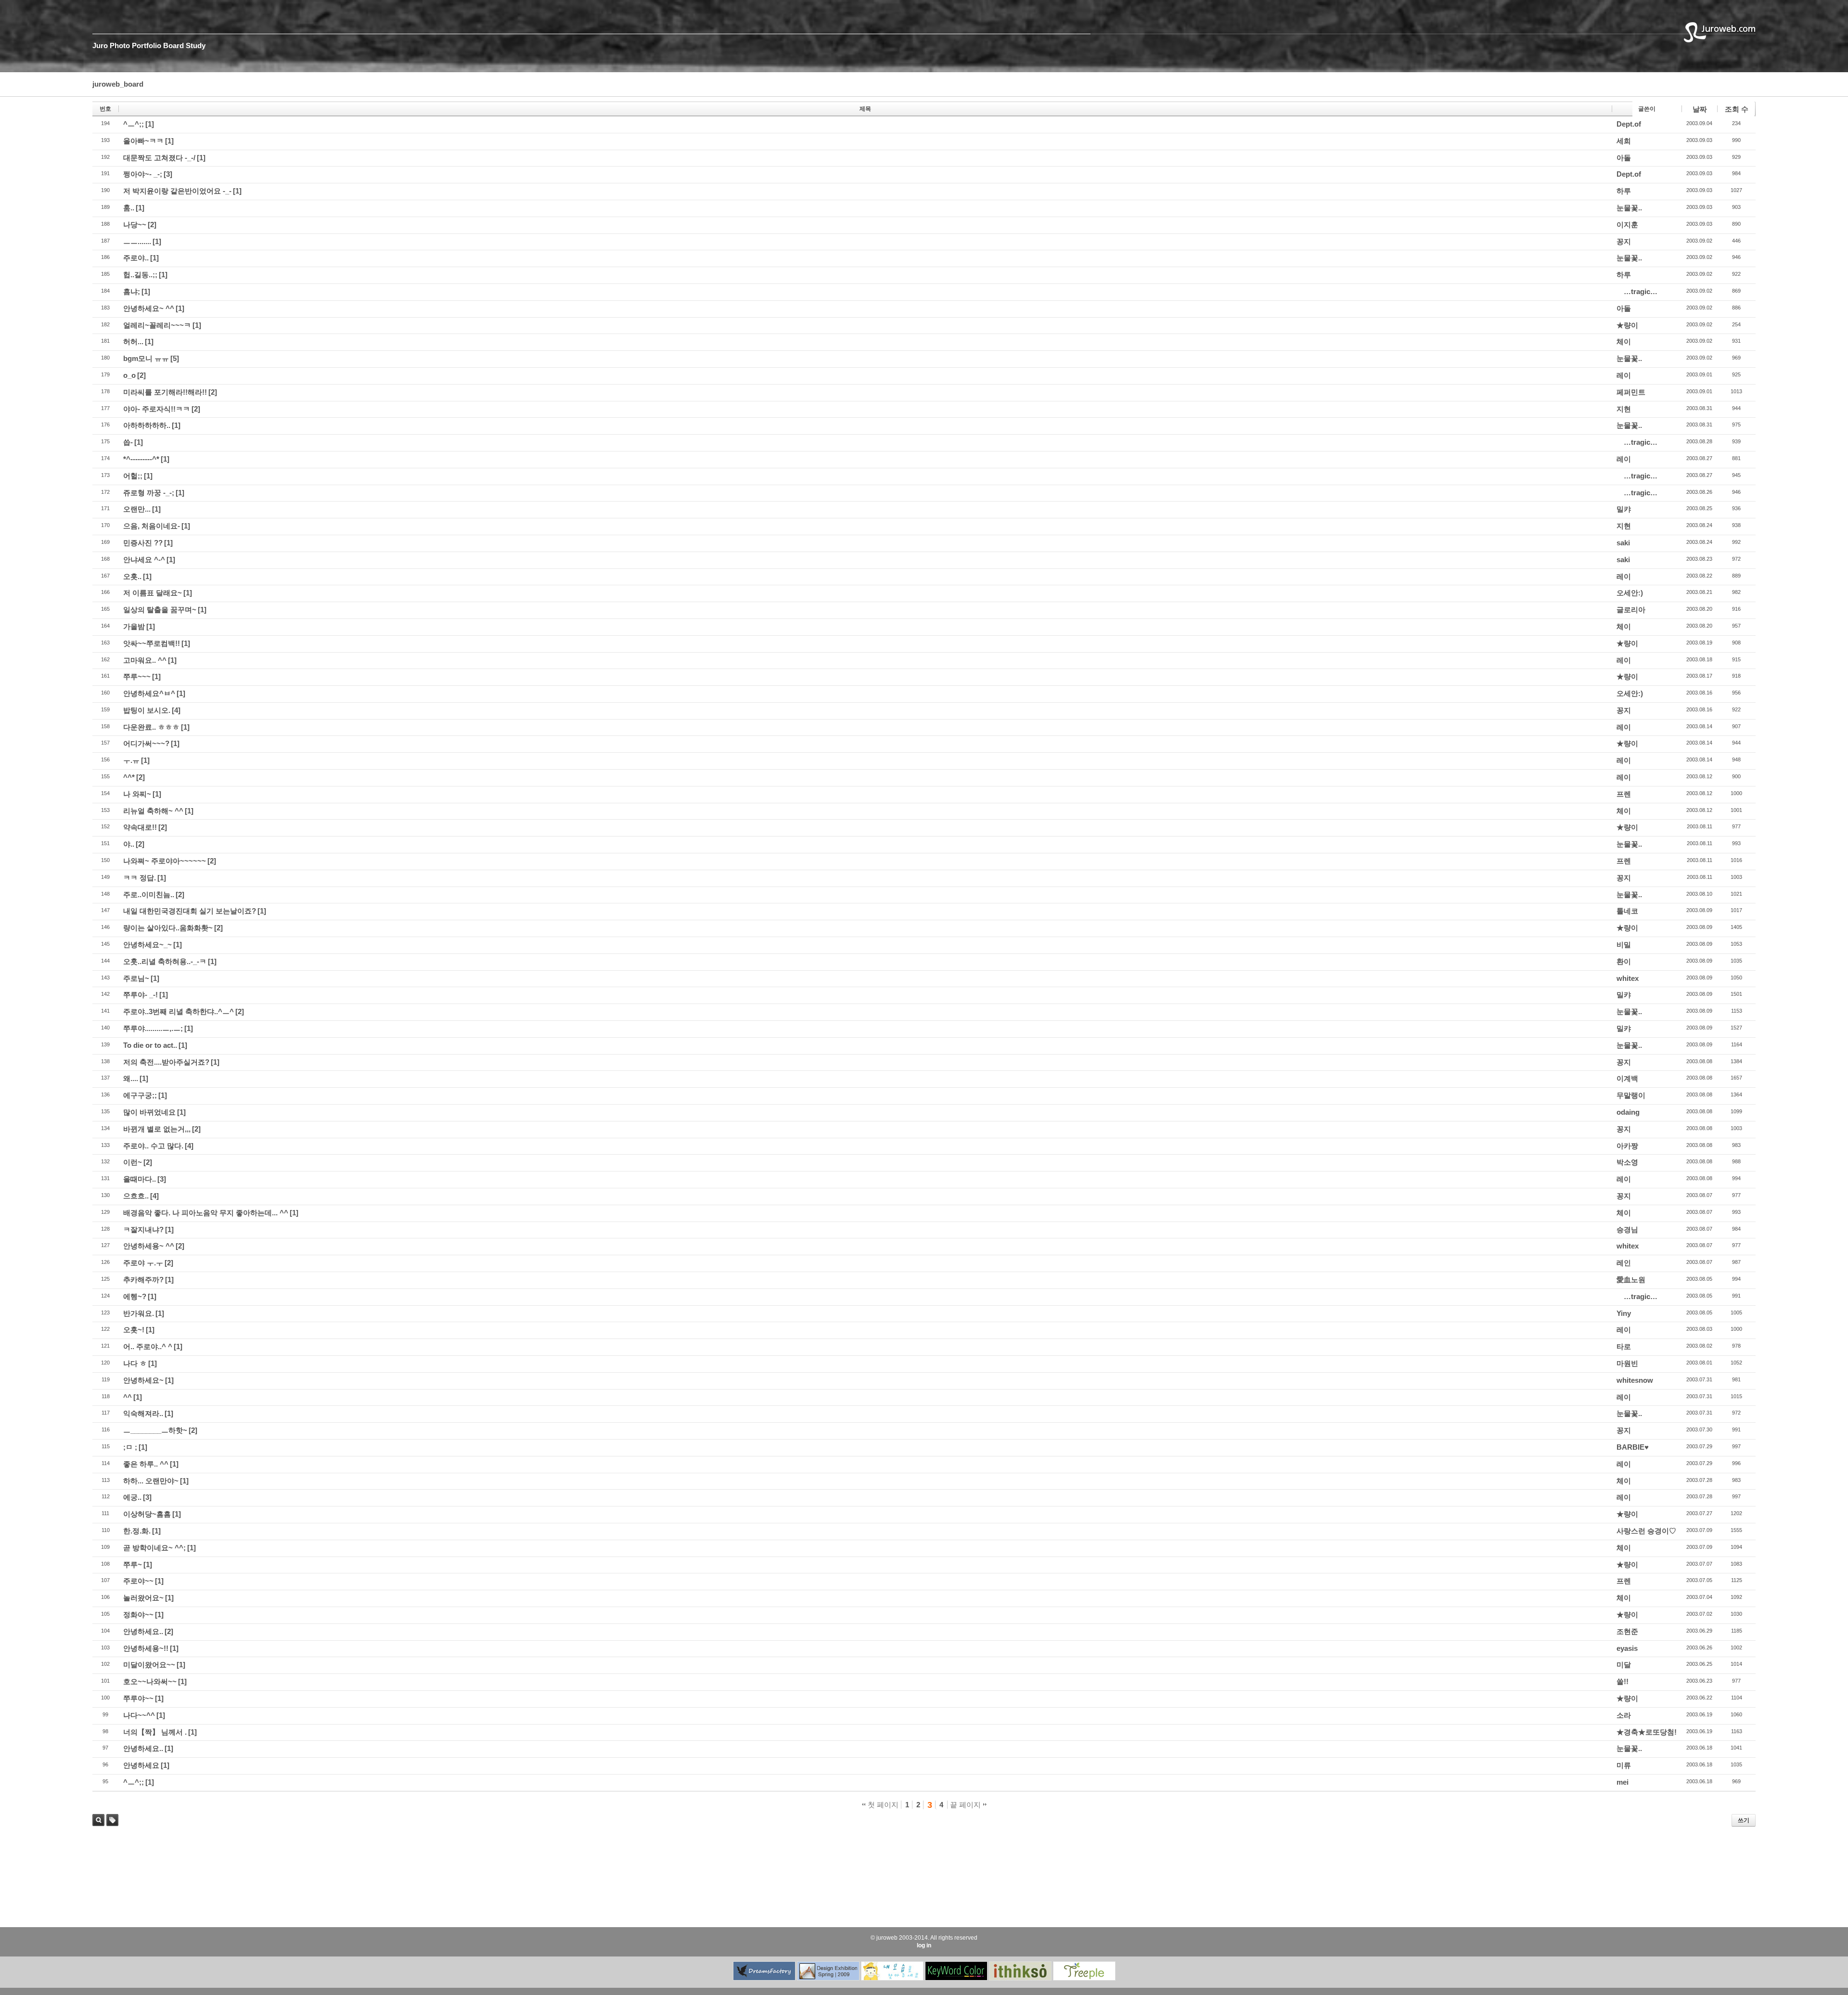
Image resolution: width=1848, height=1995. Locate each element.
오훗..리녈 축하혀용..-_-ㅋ (165, 961)
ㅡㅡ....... (137, 241)
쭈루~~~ (137, 676)
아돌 (1624, 158)
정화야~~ (138, 1615)
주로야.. (136, 258)
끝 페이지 (966, 1805)
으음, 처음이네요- (152, 526)
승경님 (1627, 1229)
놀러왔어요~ (143, 1598)
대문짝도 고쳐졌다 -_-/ (159, 158)
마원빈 (1627, 1363)
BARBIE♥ (1633, 1447)
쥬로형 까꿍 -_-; (149, 493)
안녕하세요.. (143, 1631)
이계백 (1627, 1078)
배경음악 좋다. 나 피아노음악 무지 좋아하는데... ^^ (206, 1213)
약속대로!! (140, 827)
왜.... (131, 1078)
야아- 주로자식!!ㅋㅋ (157, 409)
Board (173, 45)
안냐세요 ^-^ (144, 560)
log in (924, 1945)
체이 (1624, 341)
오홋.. (132, 576)
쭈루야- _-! (141, 995)
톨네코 (1627, 911)
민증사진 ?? (143, 543)
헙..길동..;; (140, 275)
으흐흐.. (136, 1196)
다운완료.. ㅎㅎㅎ (151, 727)
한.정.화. (137, 1531)
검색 (98, 1820)
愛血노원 (1631, 1280)
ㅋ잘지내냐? (143, 1229)
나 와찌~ (137, 794)
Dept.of (1629, 124)
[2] (152, 225)
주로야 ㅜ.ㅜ (143, 1263)
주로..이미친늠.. (149, 895)
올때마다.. (140, 1179)
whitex (1628, 978)
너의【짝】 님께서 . (155, 1732)
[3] (168, 174)
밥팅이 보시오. (147, 710)
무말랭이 (1631, 1095)
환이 (1624, 961)
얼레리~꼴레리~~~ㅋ (157, 325)
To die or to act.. (150, 1045)
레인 (1624, 1263)
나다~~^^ (139, 1715)
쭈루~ (133, 1564)
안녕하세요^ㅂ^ (149, 693)
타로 (1624, 1346)
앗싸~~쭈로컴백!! (152, 643)
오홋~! (134, 1330)
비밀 (1624, 945)
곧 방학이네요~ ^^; (154, 1548)
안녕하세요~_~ (148, 945)
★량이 (1627, 325)
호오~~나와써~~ (150, 1681)
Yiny (1624, 1313)
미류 (1624, 1765)
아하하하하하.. (147, 425)
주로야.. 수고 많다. (153, 1146)
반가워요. (139, 1313)
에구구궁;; (140, 1095)
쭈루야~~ (138, 1698)
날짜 (1700, 109)
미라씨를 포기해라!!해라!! (165, 392)
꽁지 (1624, 241)
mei (1623, 1782)
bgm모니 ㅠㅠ (146, 358)
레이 (1624, 375)
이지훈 (1627, 225)
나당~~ (135, 225)
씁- (128, 442)
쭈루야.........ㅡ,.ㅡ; (153, 1028)
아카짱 (1627, 1146)
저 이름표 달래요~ (153, 593)
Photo (120, 45)
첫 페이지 (882, 1805)
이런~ (133, 1162)
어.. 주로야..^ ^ (148, 1346)
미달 (1624, 1665)
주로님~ (136, 978)
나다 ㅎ (135, 1363)
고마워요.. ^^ (145, 660)
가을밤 (134, 626)
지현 (1624, 409)
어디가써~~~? (146, 743)
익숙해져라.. (143, 1413)
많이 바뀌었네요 (149, 1112)
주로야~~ (138, 1581)
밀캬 (1624, 509)
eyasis (1627, 1648)
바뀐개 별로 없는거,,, (157, 1129)
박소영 (1627, 1162)
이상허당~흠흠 (147, 1514)
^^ (128, 1397)
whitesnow (1635, 1380)
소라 (1624, 1715)
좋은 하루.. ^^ (146, 1464)
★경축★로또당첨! (1647, 1732)
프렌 (1624, 794)
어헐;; (133, 476)
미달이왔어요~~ (149, 1665)
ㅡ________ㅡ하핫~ (155, 1430)
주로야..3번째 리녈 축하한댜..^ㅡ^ (179, 1011)
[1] (150, 124)
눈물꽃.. (1629, 208)
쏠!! (1623, 1681)
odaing (1628, 1112)
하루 (1624, 191)
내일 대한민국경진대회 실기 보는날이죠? (190, 911)
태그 (110, 1826)
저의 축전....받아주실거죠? (166, 1062)
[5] (175, 358)
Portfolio (147, 45)
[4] (176, 710)
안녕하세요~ (143, 1380)
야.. (129, 844)
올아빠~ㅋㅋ (143, 141)
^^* (129, 777)
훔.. (129, 208)
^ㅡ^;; (134, 124)
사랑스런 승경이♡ (1646, 1531)
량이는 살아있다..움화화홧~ (168, 928)
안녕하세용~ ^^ (149, 1246)
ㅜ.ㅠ (131, 760)
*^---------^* (141, 459)
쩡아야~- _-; (143, 174)
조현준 (1627, 1631)
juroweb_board (118, 84)
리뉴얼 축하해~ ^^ (153, 811)
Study (196, 45)
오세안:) (1630, 593)
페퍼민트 (1631, 392)
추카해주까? (143, 1280)
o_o (129, 375)
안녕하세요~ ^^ (149, 308)
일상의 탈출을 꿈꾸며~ (160, 610)
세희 (1624, 141)
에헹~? (135, 1296)
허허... (133, 341)
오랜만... (137, 509)
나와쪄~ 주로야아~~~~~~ (165, 861)
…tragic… (1641, 291)
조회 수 (1737, 109)
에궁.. (132, 1497)
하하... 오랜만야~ (151, 1481)
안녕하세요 (141, 1765)
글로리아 (1631, 610)
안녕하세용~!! (146, 1648)
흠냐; (132, 291)
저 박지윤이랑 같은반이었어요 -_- (177, 191)
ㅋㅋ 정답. (140, 878)
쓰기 (1744, 1820)
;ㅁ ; (130, 1447)
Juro (100, 45)
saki (1623, 543)
